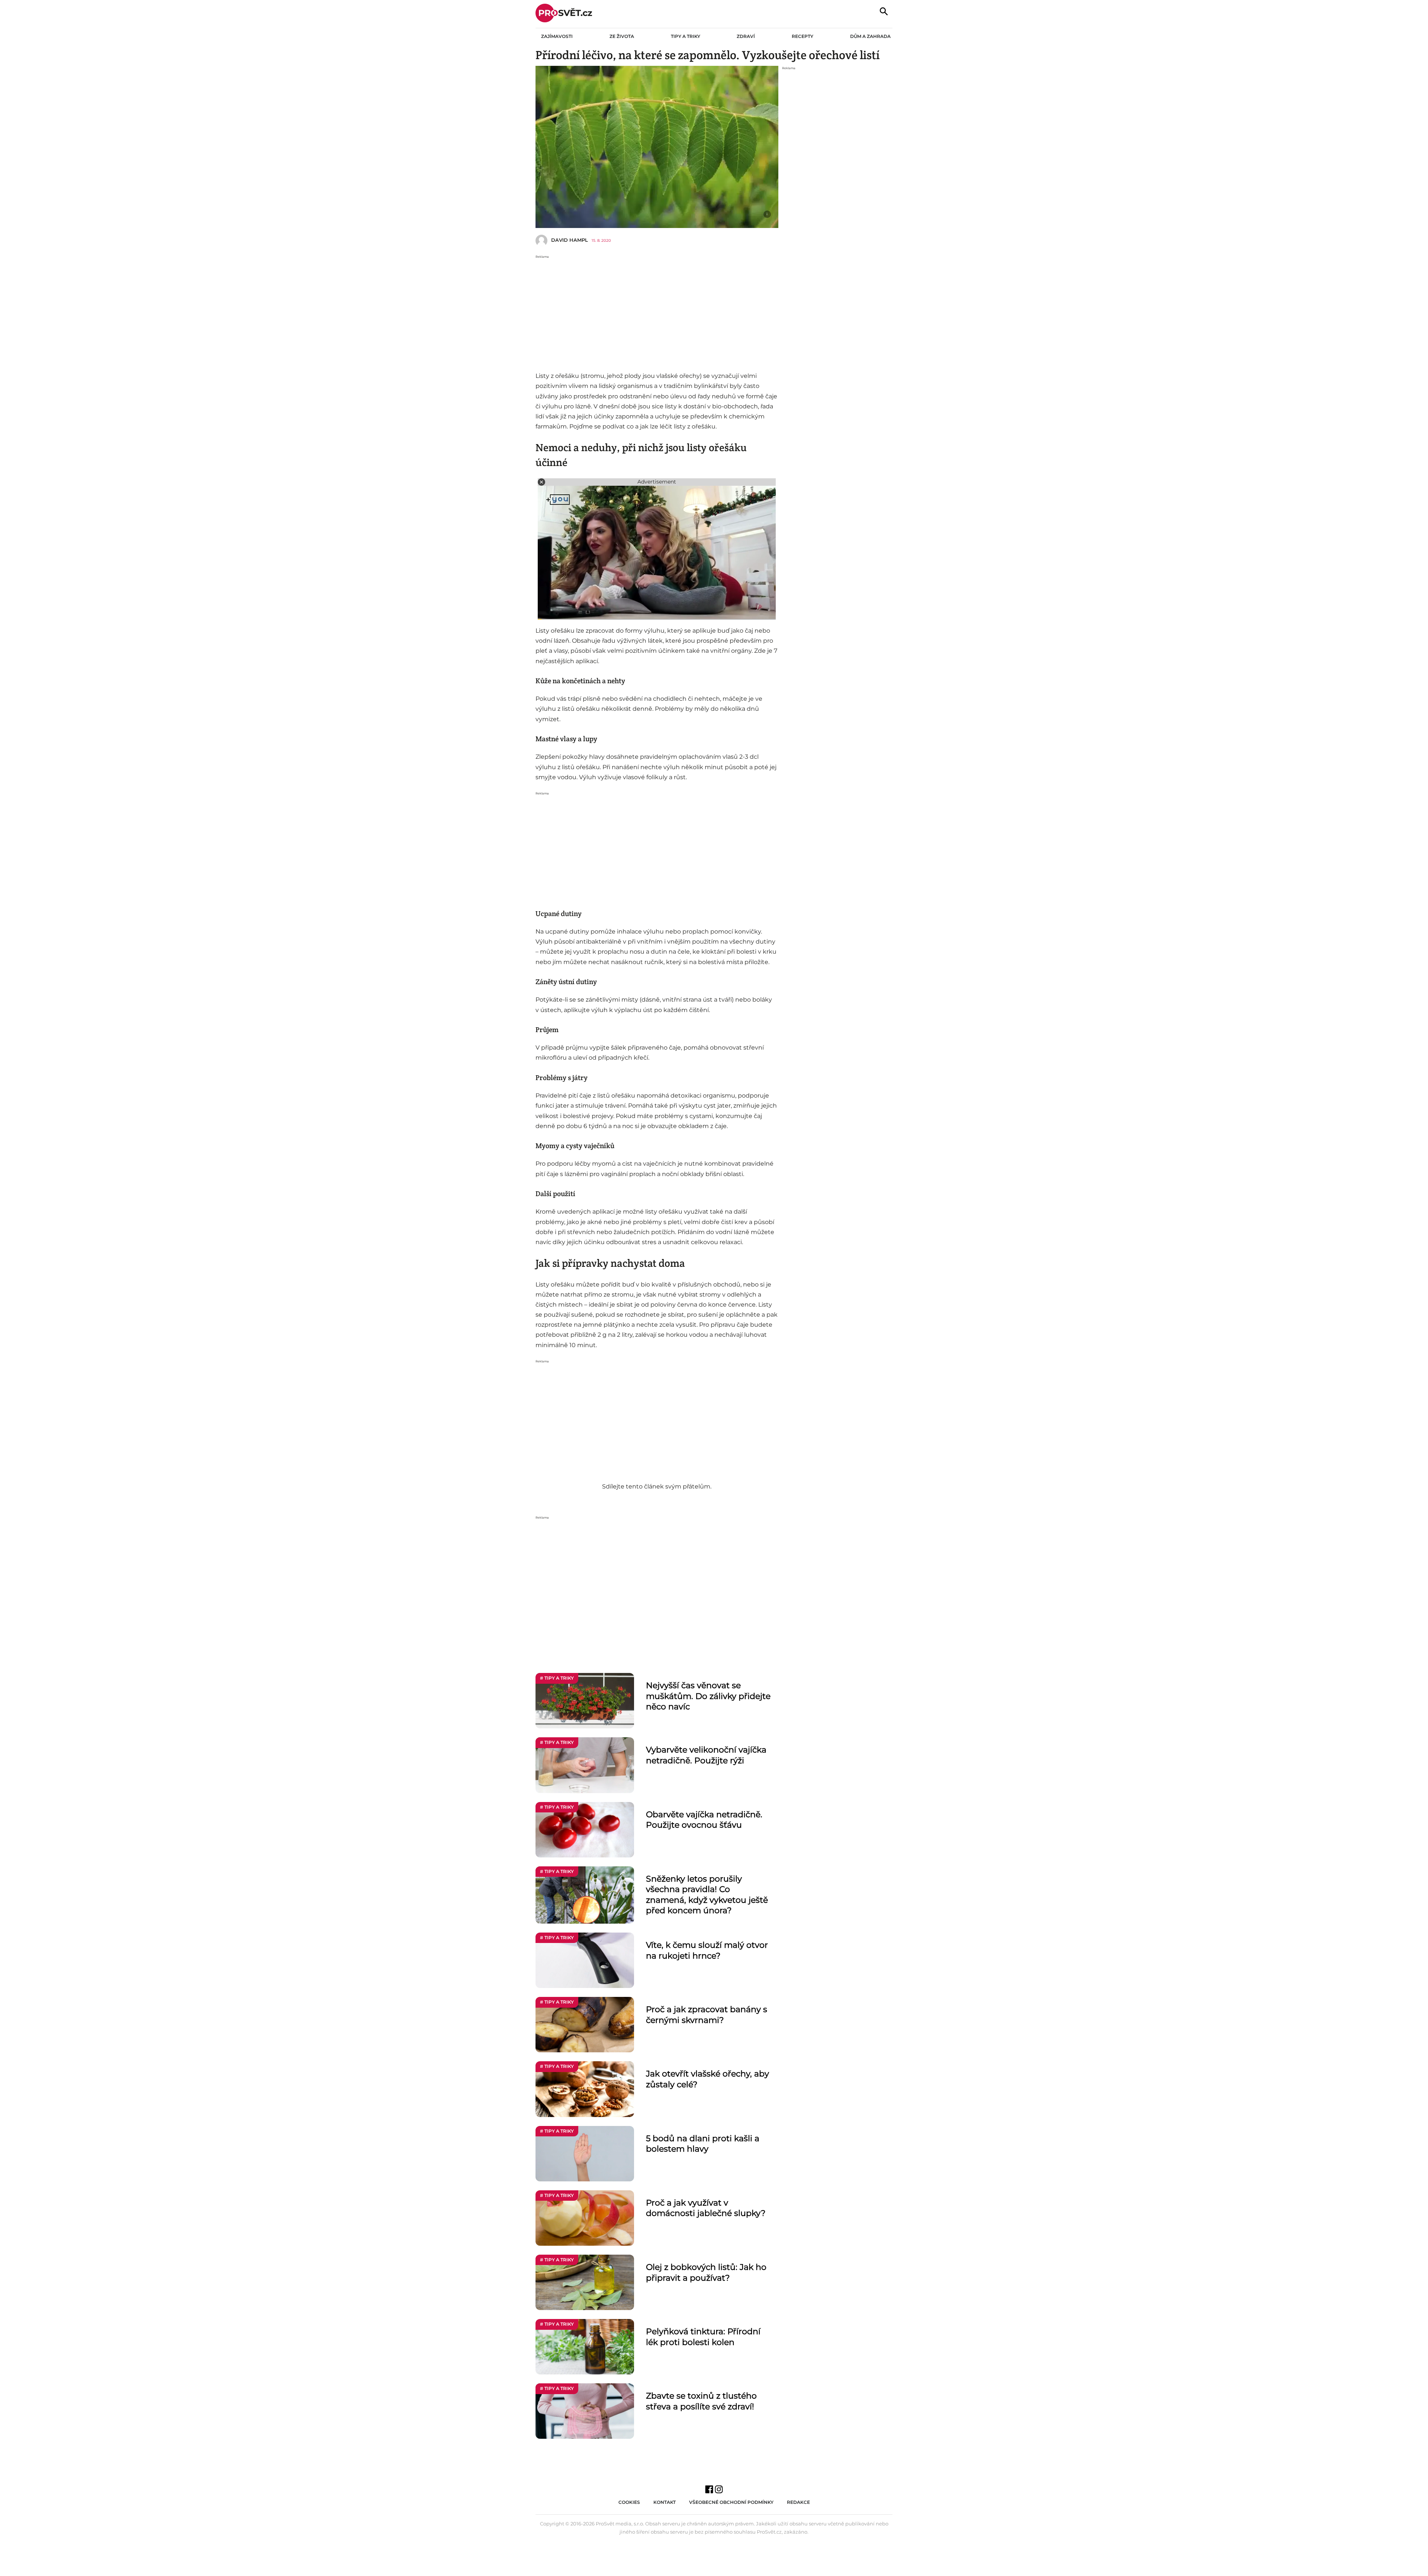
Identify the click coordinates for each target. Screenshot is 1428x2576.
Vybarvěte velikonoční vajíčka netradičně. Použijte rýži (706, 1755)
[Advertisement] (657, 311)
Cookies (629, 2502)
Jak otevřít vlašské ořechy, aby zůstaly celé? (707, 2079)
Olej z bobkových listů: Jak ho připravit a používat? (706, 2273)
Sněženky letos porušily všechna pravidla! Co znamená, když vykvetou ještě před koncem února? (707, 1895)
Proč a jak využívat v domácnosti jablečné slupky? (706, 2208)
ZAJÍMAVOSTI (557, 36)
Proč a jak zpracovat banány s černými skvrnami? (707, 2015)
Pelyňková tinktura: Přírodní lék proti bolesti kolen (703, 2337)
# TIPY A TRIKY (557, 1678)
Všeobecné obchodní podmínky (731, 2502)
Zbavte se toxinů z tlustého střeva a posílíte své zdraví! (701, 2401)
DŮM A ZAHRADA (870, 36)
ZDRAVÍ (746, 36)
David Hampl (570, 240)
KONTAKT (665, 2502)
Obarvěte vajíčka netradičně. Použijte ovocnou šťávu (704, 1820)
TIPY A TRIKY (686, 36)
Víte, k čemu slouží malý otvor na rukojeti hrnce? (707, 1950)
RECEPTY (803, 36)
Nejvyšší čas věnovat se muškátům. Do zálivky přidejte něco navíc (708, 1696)
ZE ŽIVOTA (622, 36)
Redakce (798, 2502)
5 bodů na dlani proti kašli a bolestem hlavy (703, 2144)
